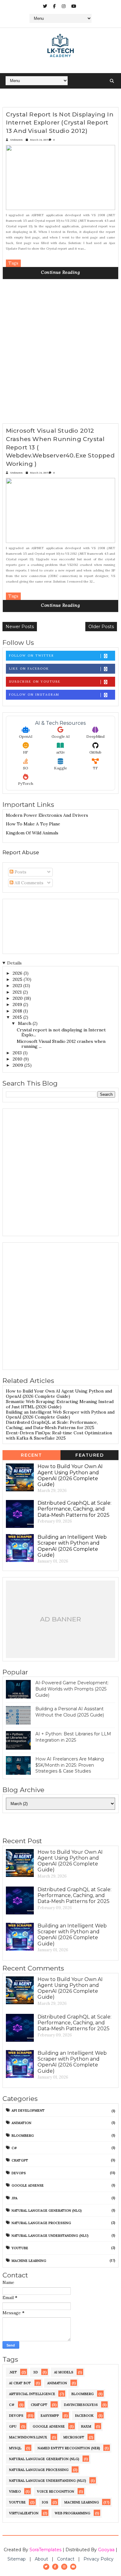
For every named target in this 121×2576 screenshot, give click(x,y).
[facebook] (54, 6)
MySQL (15, 2448)
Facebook (84, 2416)
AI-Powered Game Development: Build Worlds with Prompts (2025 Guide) (72, 1689)
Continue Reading (60, 272)
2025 (18, 979)
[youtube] (74, 6)
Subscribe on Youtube (35, 682)
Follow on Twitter (31, 656)
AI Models (64, 2372)
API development (28, 2110)
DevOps (19, 2173)
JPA (14, 2198)
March (25, 1023)
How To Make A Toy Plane (33, 824)
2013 (18, 1053)
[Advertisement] (60, 354)
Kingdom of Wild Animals (32, 833)
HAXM (86, 2426)
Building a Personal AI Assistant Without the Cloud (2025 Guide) (70, 1712)
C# (14, 2148)
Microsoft (74, 2437)
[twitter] (45, 6)
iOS (45, 2502)
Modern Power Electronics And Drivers (47, 815)
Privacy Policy (99, 2559)
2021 (18, 992)
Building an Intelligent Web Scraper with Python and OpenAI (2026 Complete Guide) (60, 1415)
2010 (18, 1059)
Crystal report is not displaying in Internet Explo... (61, 1032)
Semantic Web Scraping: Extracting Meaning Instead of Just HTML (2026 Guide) (60, 1404)
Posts (20, 872)
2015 (18, 1017)
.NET (13, 2372)
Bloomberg (23, 2136)
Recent (31, 1455)
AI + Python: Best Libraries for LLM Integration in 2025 (73, 1737)
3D (36, 2372)
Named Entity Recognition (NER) (69, 2448)
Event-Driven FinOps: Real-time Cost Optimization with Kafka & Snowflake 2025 (59, 1435)
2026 (18, 973)
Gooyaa (106, 2550)
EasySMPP (50, 2416)
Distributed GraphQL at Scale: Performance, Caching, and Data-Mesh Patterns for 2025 (52, 1425)
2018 (18, 1011)
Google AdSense (28, 2185)
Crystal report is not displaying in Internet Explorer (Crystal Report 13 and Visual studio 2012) (60, 123)
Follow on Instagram (34, 695)
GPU (13, 2426)
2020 (18, 998)
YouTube (20, 2248)
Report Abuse (21, 852)
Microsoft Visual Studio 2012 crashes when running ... (61, 1044)
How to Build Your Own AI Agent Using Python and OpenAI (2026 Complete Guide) (59, 1394)
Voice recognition (56, 2491)
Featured (90, 1455)
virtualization (24, 2513)
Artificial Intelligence (32, 2394)
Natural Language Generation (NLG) (47, 2211)
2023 (18, 986)
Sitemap (17, 2559)
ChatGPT (20, 2160)
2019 (18, 1004)
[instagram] (64, 6)
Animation (21, 2123)
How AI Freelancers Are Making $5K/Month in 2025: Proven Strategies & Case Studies (70, 1765)
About (41, 2559)
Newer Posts (20, 627)
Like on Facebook (29, 669)
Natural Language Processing (41, 2223)
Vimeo (15, 2491)
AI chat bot (20, 2383)
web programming (72, 2513)
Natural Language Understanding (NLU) (50, 2236)
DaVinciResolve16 (81, 2405)
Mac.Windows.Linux (28, 2437)
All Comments (28, 883)
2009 (18, 1065)
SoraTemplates (45, 2550)
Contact (66, 2559)
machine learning (29, 2261)
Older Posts (101, 627)
